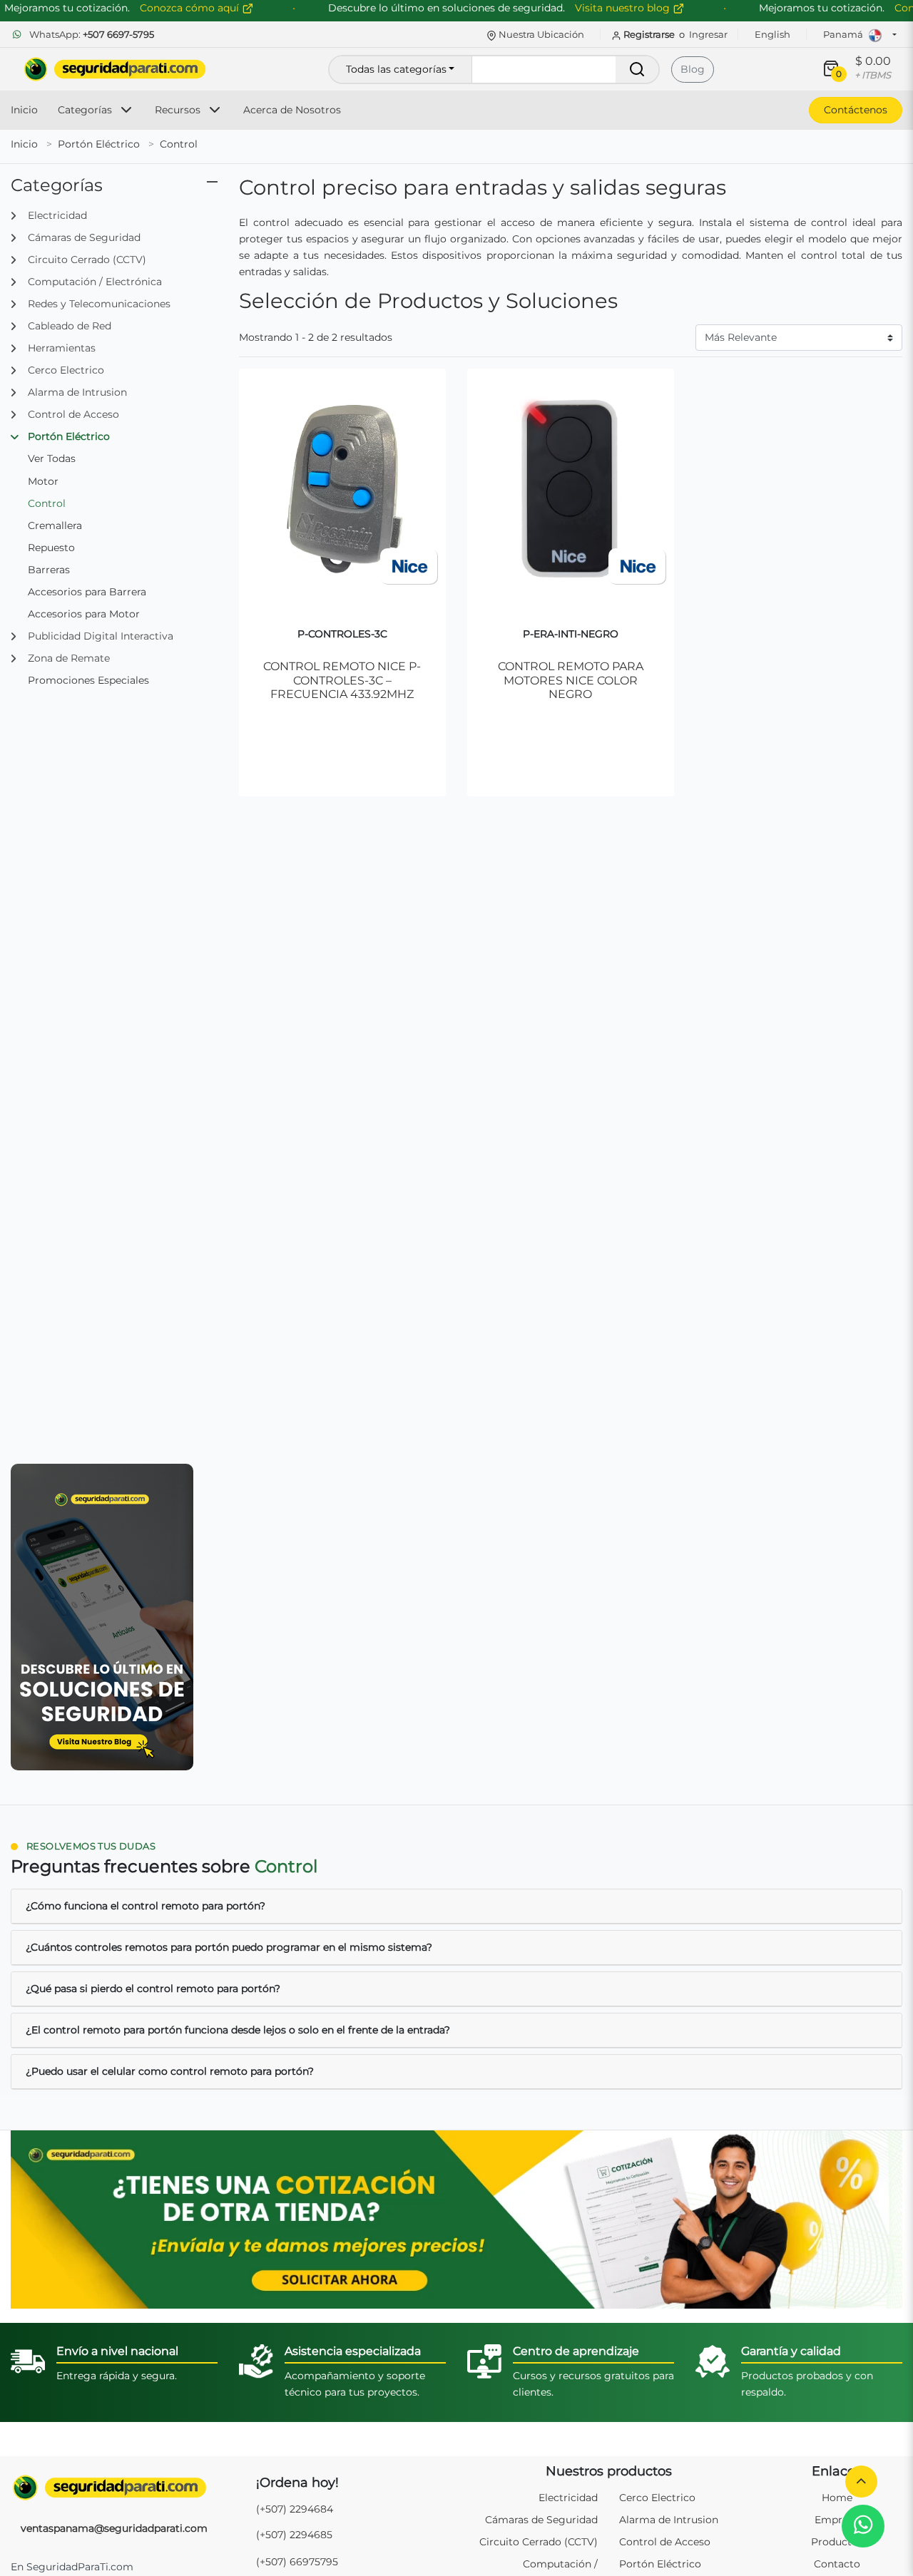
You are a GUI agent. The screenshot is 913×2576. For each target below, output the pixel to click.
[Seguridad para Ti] (114, 2488)
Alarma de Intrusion (669, 2520)
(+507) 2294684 (295, 2509)
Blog (693, 69)
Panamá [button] (844, 34)
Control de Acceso (665, 2542)
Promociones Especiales (88, 680)
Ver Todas (52, 458)
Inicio (24, 110)
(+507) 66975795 (297, 2562)
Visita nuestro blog (624, 8)
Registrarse (649, 34)
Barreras (49, 570)
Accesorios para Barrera (87, 592)
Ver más (342, 738)
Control (179, 144)
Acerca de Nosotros (292, 110)
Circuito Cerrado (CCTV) (539, 2542)
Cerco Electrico (657, 2498)
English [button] (772, 34)
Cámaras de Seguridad (541, 2520)
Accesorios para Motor (84, 614)
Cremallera (55, 525)
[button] (861, 2482)
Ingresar (708, 34)
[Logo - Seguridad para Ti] (115, 69)
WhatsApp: (91, 34)
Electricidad (568, 2498)
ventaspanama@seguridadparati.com (114, 2528)
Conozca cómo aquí (191, 8)
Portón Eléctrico (99, 144)
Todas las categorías (396, 69)
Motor (43, 481)
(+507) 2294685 (294, 2535)
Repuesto (51, 548)
